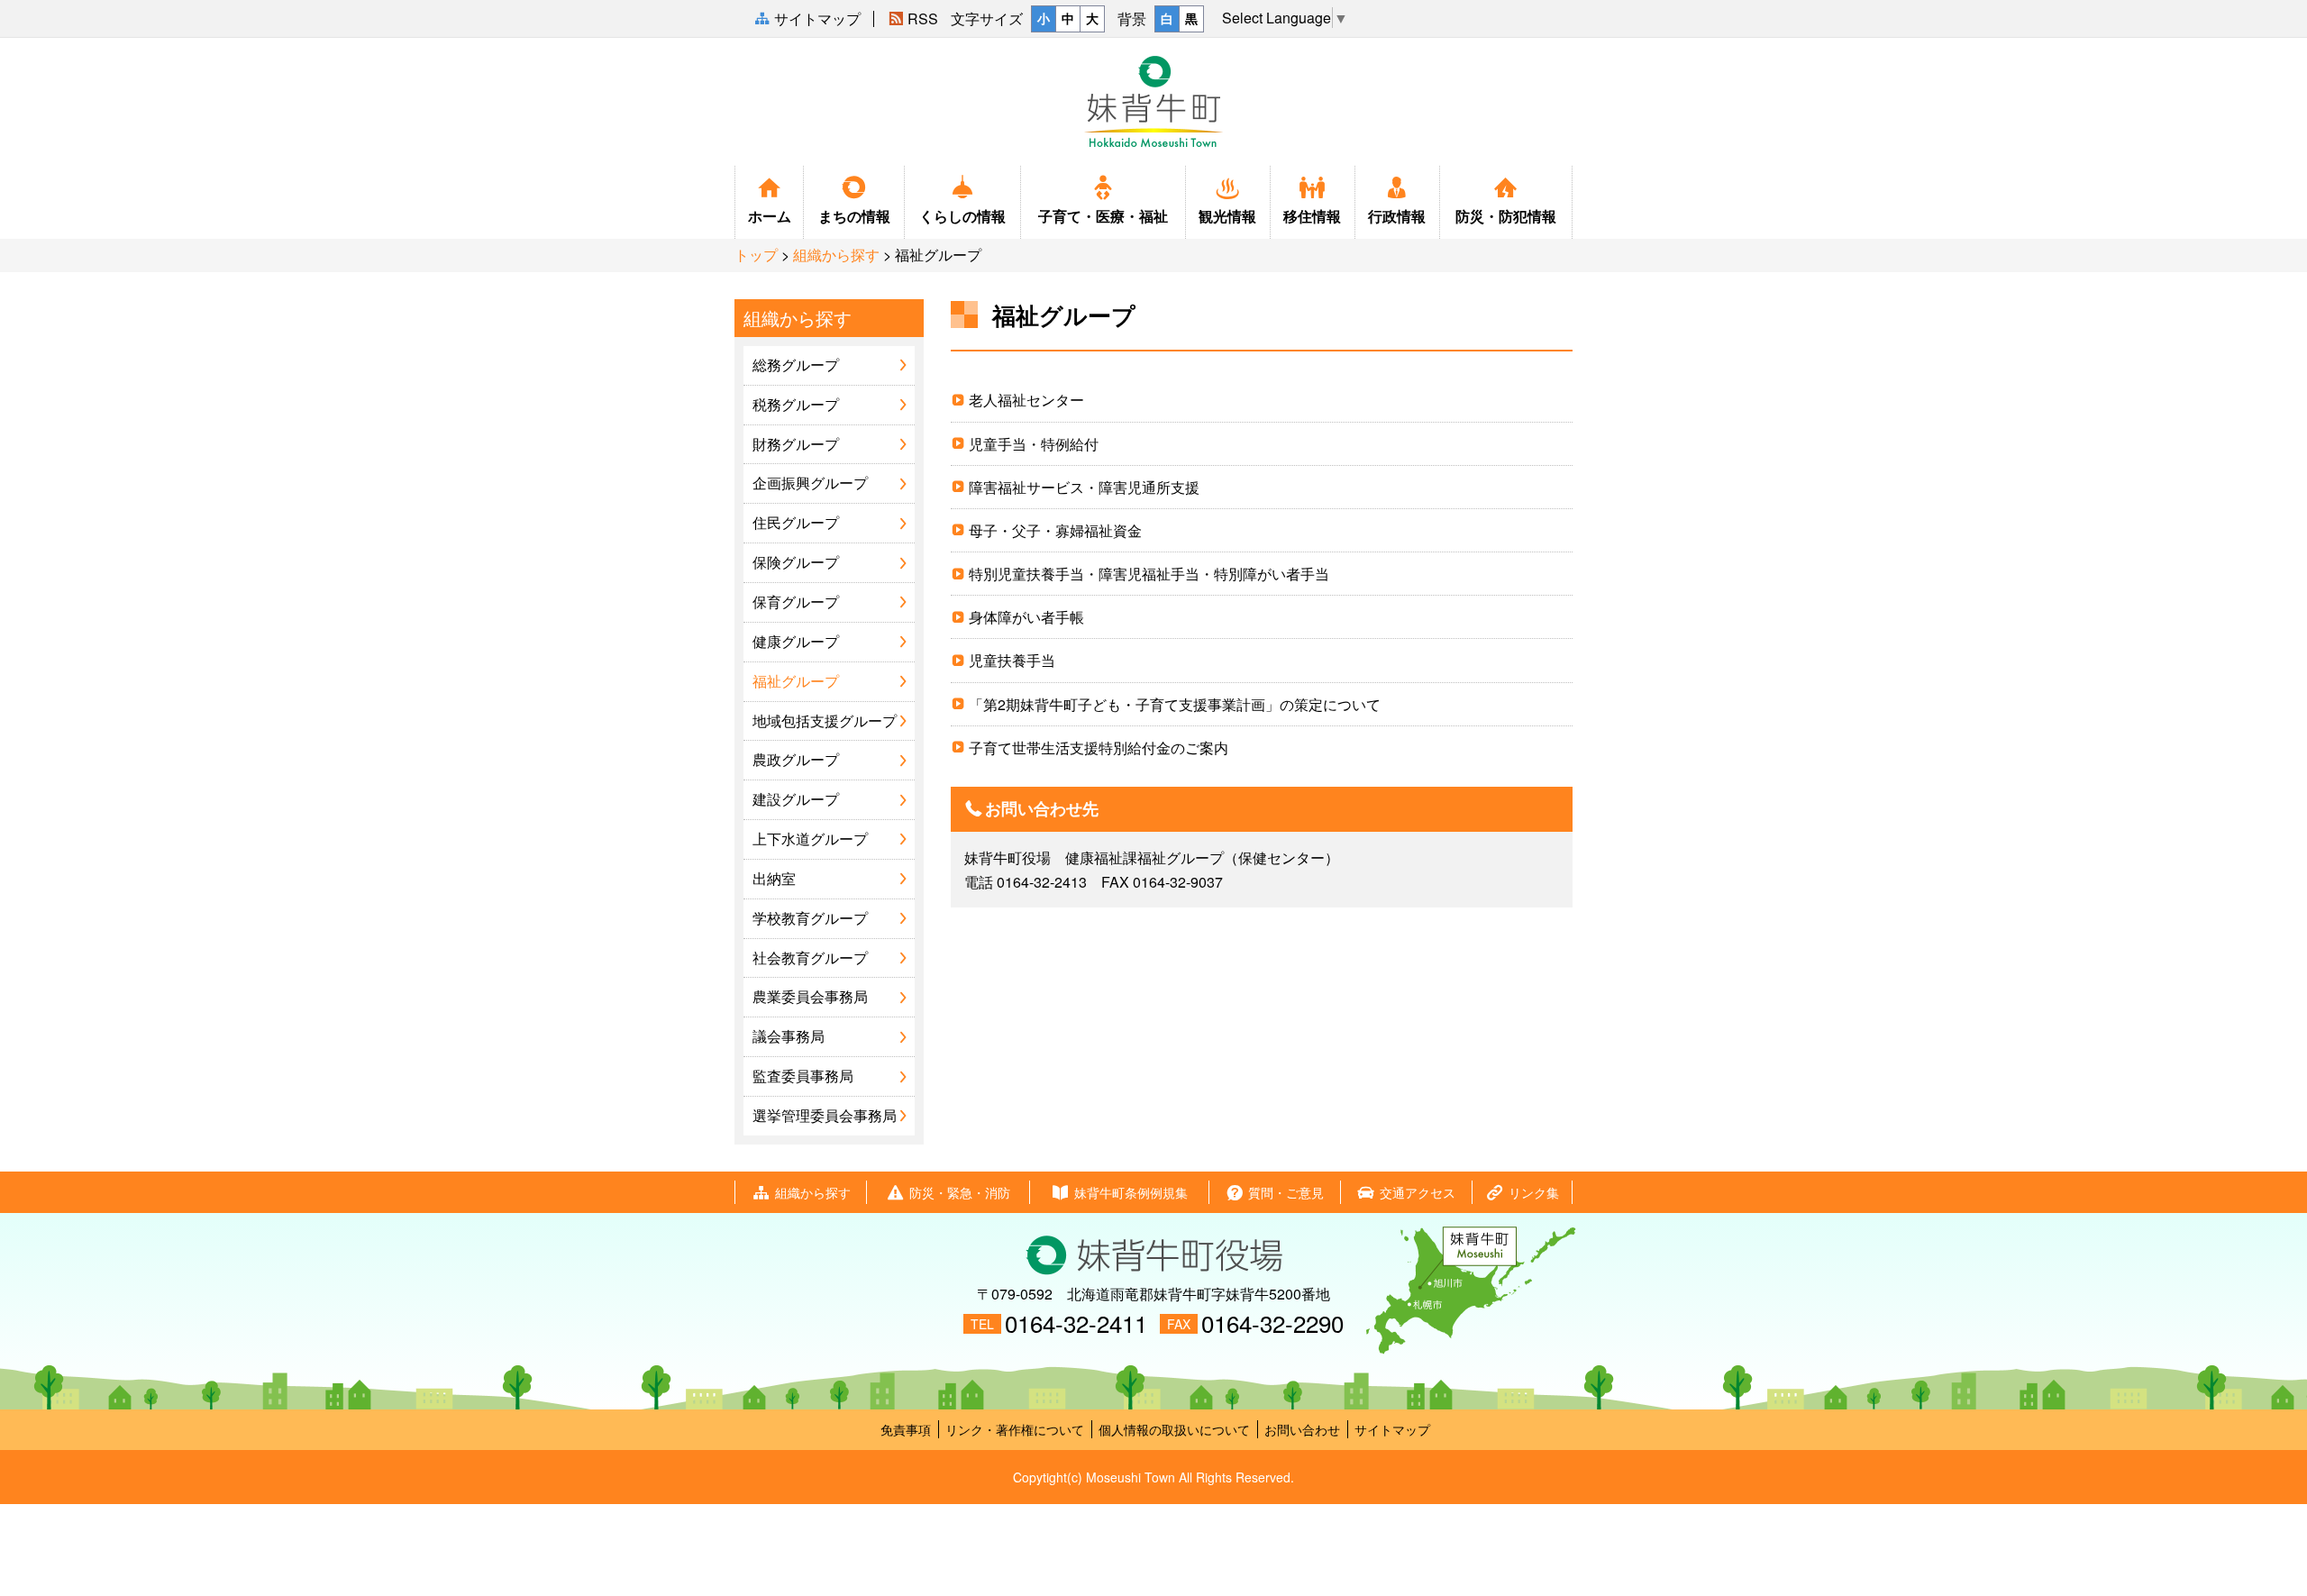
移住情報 (1312, 216)
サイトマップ (1392, 1429)
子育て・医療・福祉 (1103, 216)
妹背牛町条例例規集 (1131, 1192)
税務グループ (796, 404)
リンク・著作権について (1015, 1429)
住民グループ (796, 522)
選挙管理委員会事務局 (825, 1115)
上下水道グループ (810, 839)
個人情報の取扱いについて (1174, 1429)
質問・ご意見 (1286, 1192)
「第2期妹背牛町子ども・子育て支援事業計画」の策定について (1175, 704)
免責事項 (906, 1429)
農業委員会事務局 (810, 996)
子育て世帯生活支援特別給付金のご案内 (1099, 748)
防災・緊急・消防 (960, 1192)
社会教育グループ (810, 958)
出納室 (774, 878)
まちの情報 (854, 216)
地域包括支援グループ (825, 720)
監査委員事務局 (803, 1076)
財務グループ (796, 444)
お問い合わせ (1302, 1429)
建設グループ (796, 799)
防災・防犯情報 (1506, 216)
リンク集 (1534, 1192)
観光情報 (1227, 216)
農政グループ (796, 759)
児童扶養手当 (1012, 660)
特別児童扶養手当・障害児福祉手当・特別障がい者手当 (1149, 574)
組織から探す (836, 255)
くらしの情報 (962, 216)
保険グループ (796, 562)
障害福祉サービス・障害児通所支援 (1084, 487)
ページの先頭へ (2279, 1535)
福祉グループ (796, 681)
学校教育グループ (810, 918)
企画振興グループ (810, 483)
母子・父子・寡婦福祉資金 (1055, 530)
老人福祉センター (1026, 400)
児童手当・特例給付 (1034, 444)
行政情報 (1397, 216)
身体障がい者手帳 (1026, 617)
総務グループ (796, 365)
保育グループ (796, 602)
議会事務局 (789, 1036)
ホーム (770, 216)
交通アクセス (1418, 1192)
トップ (756, 255)
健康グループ (796, 641)
